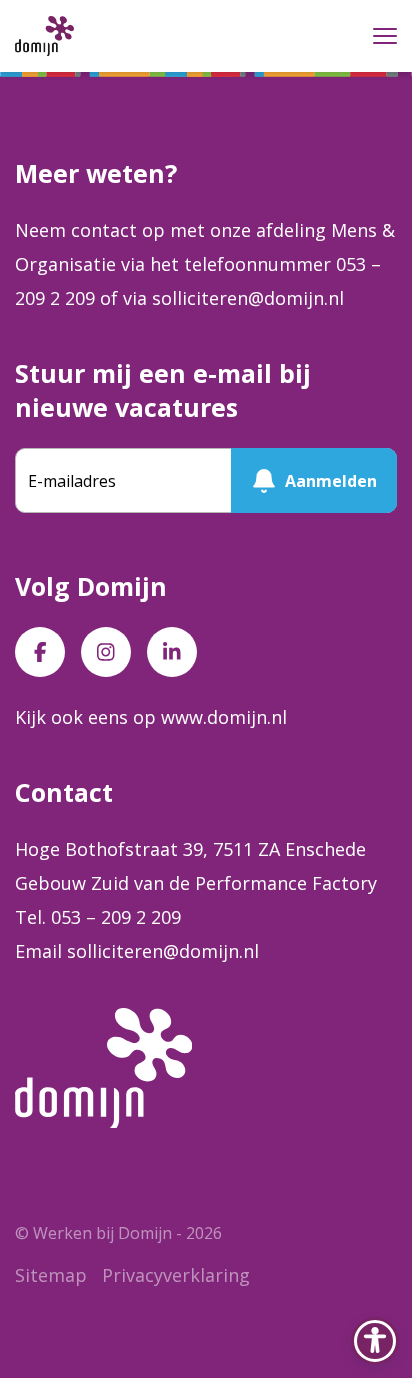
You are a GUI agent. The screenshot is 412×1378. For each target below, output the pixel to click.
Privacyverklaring (176, 1275)
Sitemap (51, 1275)
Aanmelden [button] (331, 481)
